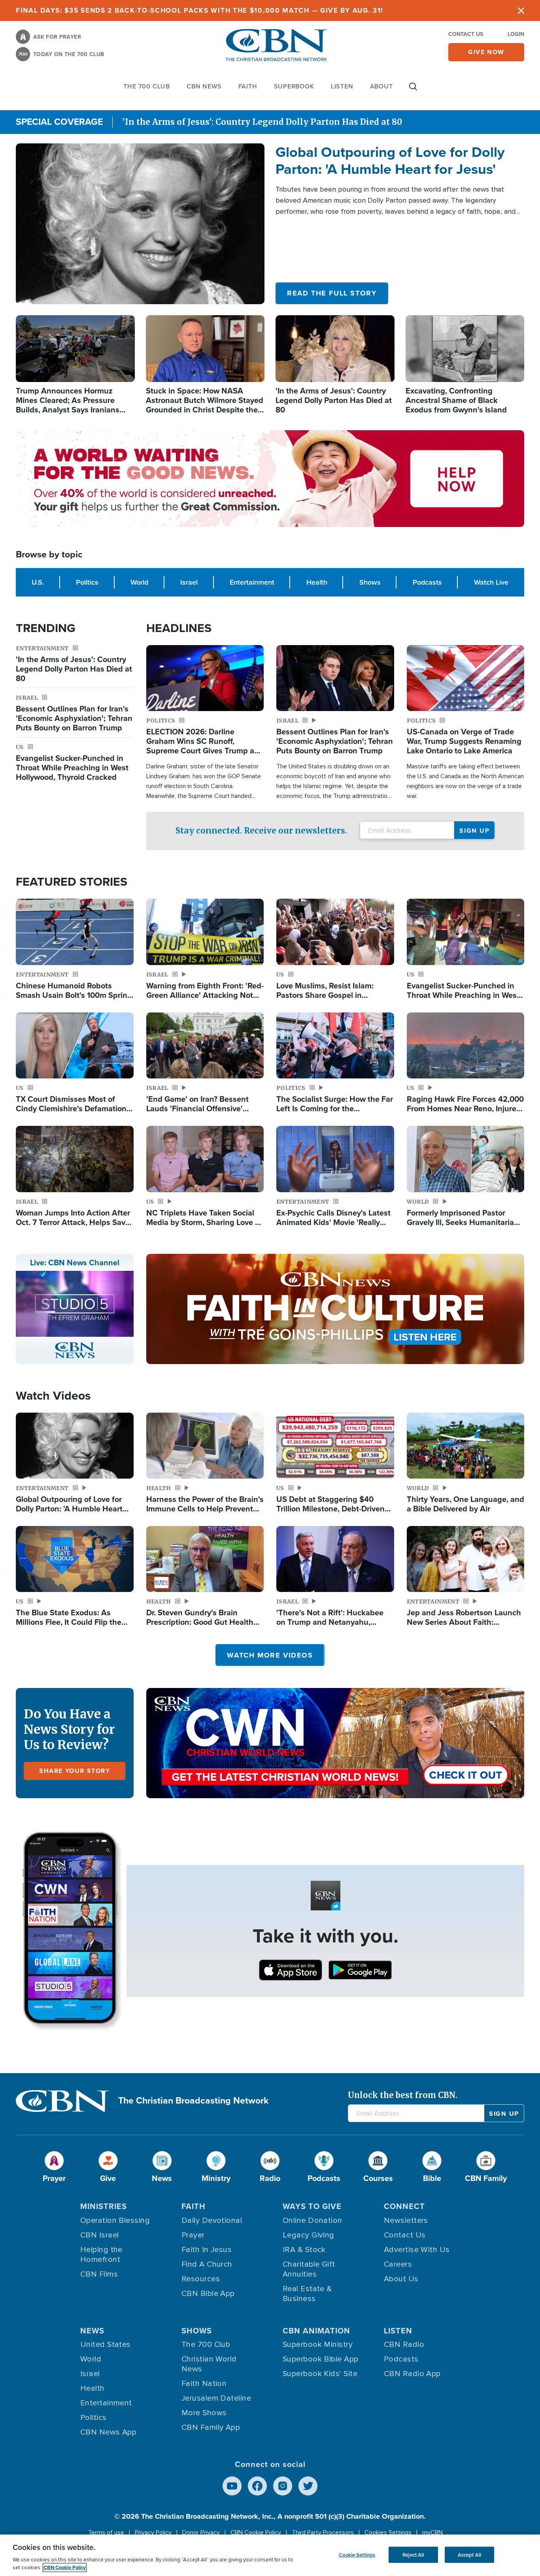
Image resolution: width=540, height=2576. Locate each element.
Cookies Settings (388, 2533)
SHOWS (197, 2330)
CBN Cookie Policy (256, 2533)
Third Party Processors (323, 2533)
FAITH (248, 86)
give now (486, 52)
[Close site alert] (521, 10)
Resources (201, 2279)
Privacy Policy (153, 2533)
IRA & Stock (304, 2250)
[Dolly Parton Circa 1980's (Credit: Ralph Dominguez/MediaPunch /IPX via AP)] (140, 224)
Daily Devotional (212, 2220)
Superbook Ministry (318, 2345)
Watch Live (491, 582)
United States (106, 2345)
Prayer (193, 2235)
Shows (370, 582)
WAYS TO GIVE (312, 2206)
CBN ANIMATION (316, 2330)
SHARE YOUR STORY (75, 1771)
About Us (401, 2279)
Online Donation (312, 2220)
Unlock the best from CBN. (403, 2095)
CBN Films (99, 2274)
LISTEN (342, 86)
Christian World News (209, 2364)
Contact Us (466, 34)
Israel (189, 582)
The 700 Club (147, 86)
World (139, 582)
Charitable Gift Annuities (309, 2269)
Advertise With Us (417, 2250)
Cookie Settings (357, 2554)
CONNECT (404, 2206)
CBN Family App (211, 2427)
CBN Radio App (412, 2374)
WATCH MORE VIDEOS (270, 1655)
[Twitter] (308, 2486)
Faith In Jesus (207, 2250)
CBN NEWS (204, 86)
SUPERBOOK (294, 86)
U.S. (38, 582)
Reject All (413, 2554)
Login (516, 34)
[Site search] (413, 90)
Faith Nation (204, 2384)
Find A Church (207, 2264)
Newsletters (406, 2220)
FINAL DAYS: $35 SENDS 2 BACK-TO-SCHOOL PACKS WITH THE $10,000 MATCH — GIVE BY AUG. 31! (199, 10)
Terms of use (106, 2533)
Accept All (469, 2554)
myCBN (432, 2533)
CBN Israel (100, 2235)
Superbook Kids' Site (320, 2374)
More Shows (204, 2413)
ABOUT (381, 86)
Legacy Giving (309, 2235)
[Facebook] (257, 2486)
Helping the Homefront (101, 2255)
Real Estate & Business (307, 2294)
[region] (270, 2555)
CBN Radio (404, 2345)
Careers (398, 2264)
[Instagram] (283, 2486)
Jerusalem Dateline (216, 2398)
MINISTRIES (104, 2206)
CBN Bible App (208, 2294)
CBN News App (108, 2432)
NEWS (92, 2330)
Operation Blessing (115, 2220)
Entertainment (252, 582)
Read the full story (332, 293)
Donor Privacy (201, 2533)
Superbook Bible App (321, 2359)
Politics (87, 582)
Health (317, 582)
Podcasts (427, 582)
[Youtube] (232, 2486)
